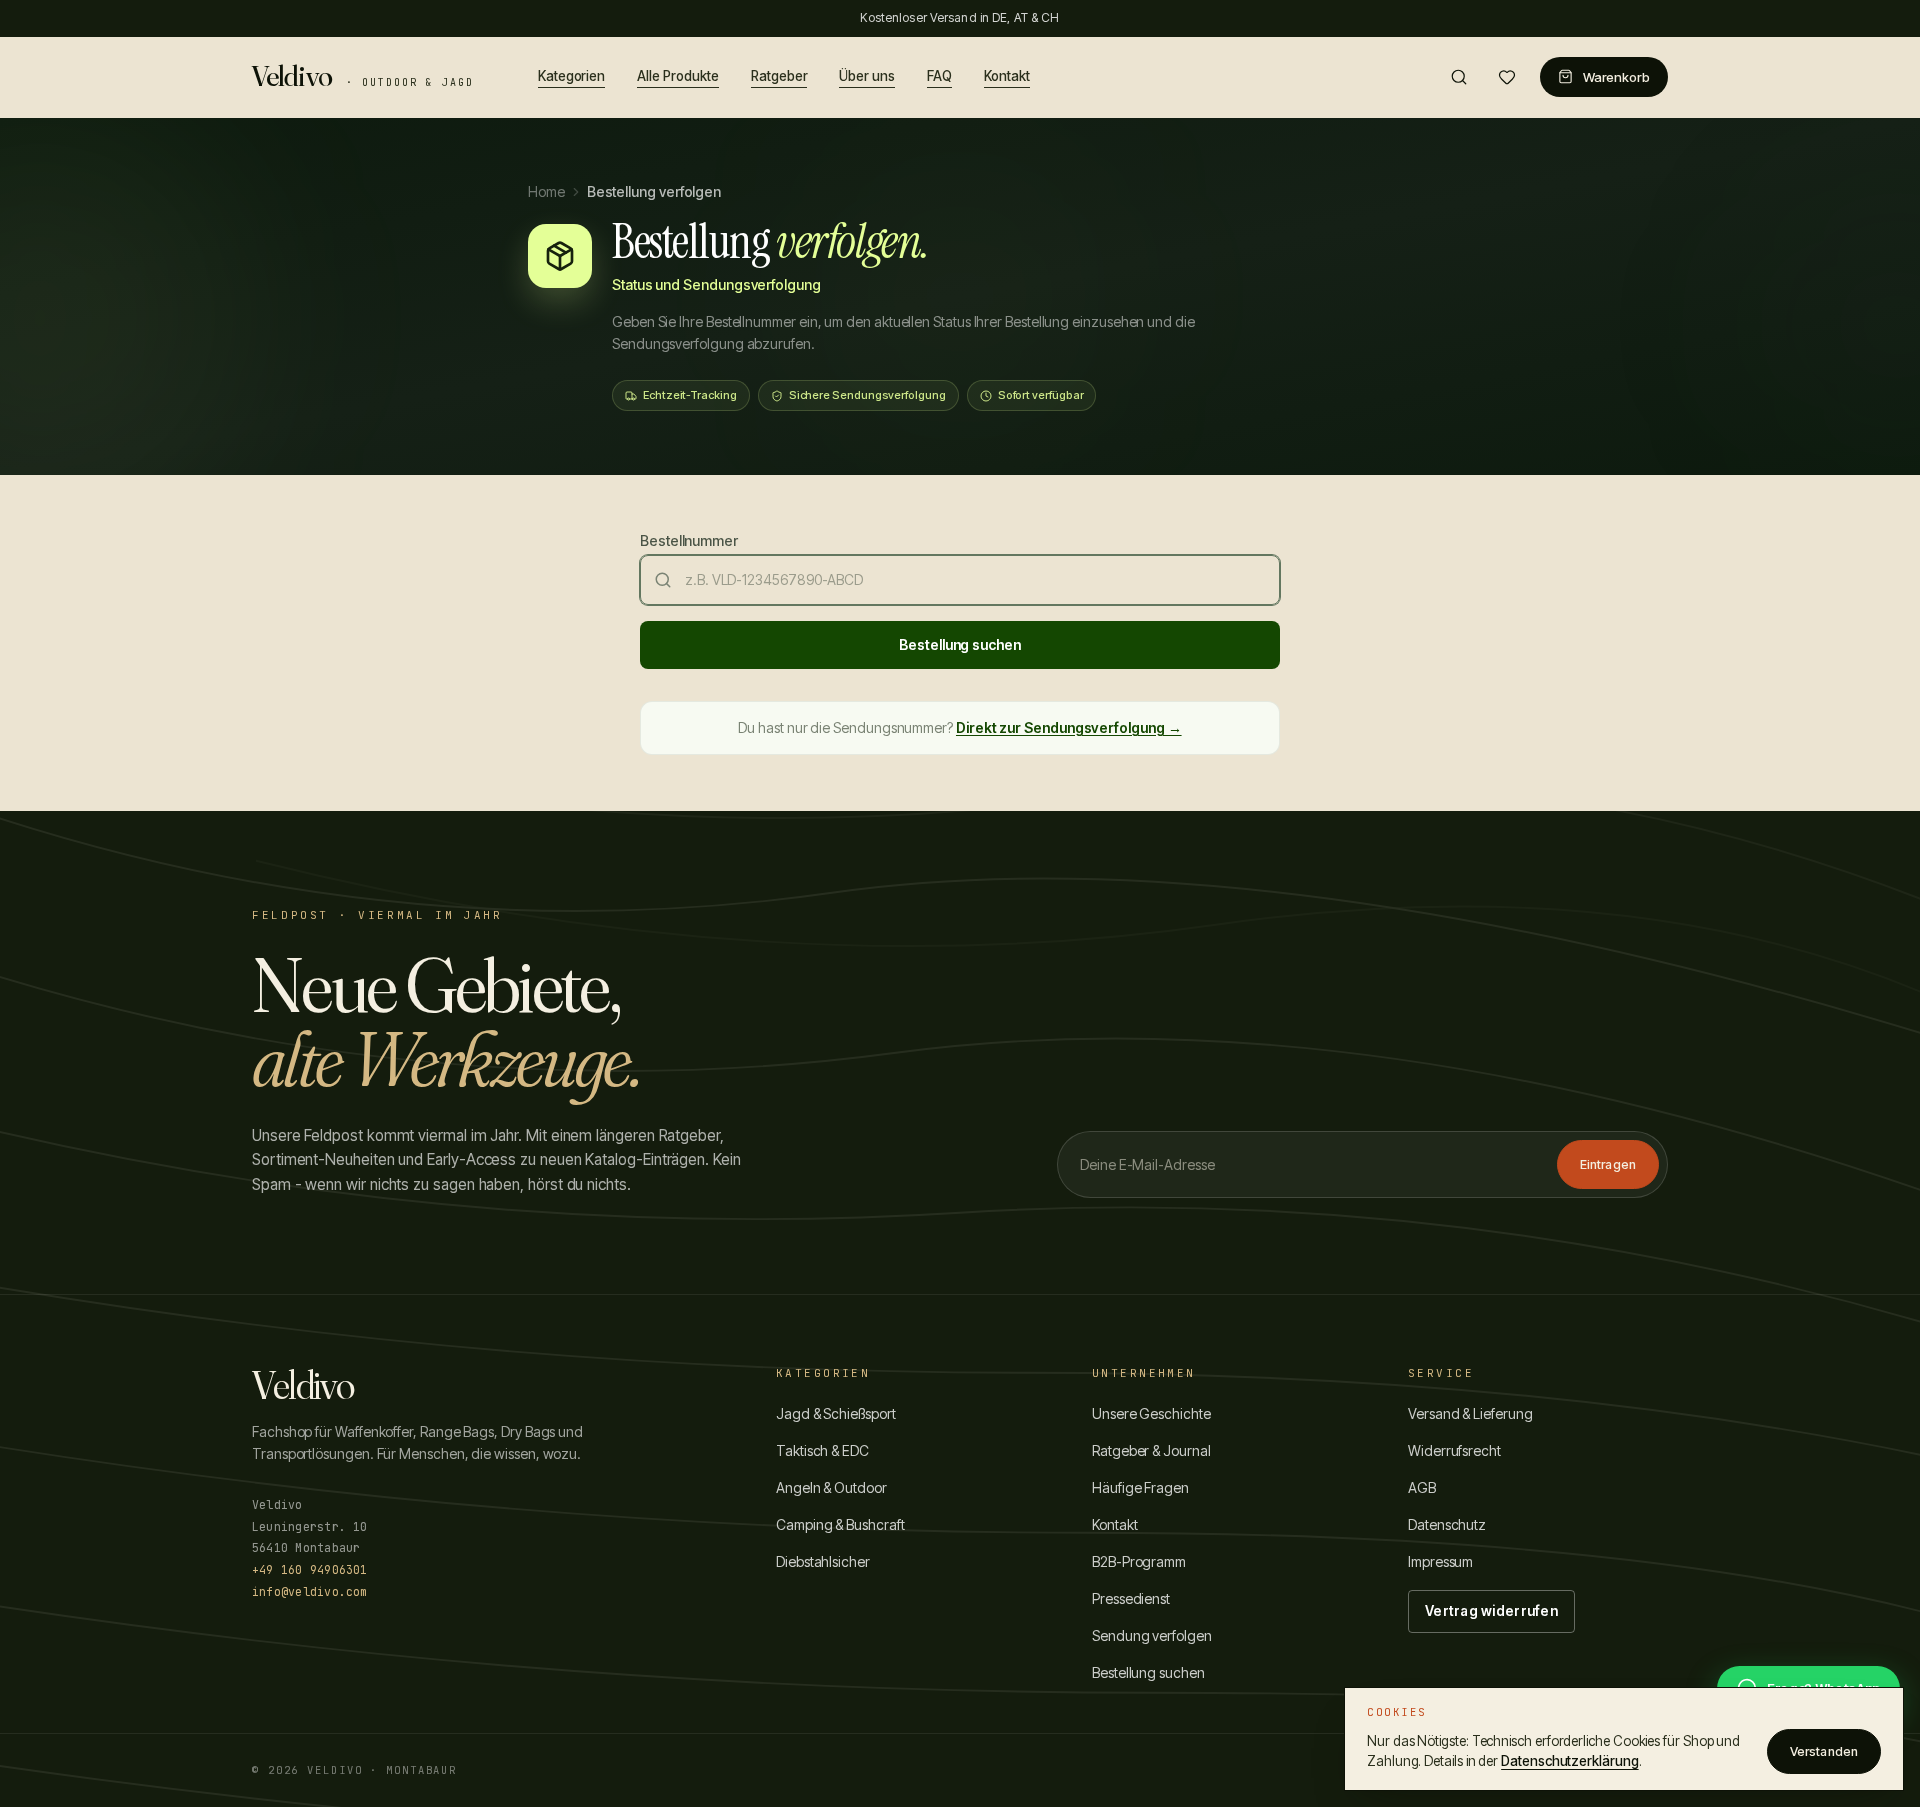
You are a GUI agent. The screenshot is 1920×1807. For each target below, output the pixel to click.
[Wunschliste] (1507, 77)
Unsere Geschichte (1151, 1413)
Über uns (867, 75)
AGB (1422, 1487)
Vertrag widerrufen (1491, 1611)
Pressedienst (1131, 1598)
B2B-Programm (1139, 1561)
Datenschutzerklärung (1569, 1761)
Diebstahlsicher (823, 1561)
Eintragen (1608, 1164)
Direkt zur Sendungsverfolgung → (1069, 727)
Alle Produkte (677, 75)
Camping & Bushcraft (840, 1524)
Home (546, 191)
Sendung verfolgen (1152, 1635)
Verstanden (1824, 1751)
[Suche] (1459, 77)
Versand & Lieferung (1470, 1413)
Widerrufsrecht (1454, 1450)
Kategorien (572, 75)
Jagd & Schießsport (836, 1413)
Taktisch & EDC (822, 1450)
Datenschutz (1447, 1524)
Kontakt (1007, 75)
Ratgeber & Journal (1151, 1450)
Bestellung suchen (960, 644)
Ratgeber (779, 75)
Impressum (1440, 1561)
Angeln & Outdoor (831, 1487)
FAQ (939, 75)
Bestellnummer (689, 540)
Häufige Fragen (1140, 1487)
